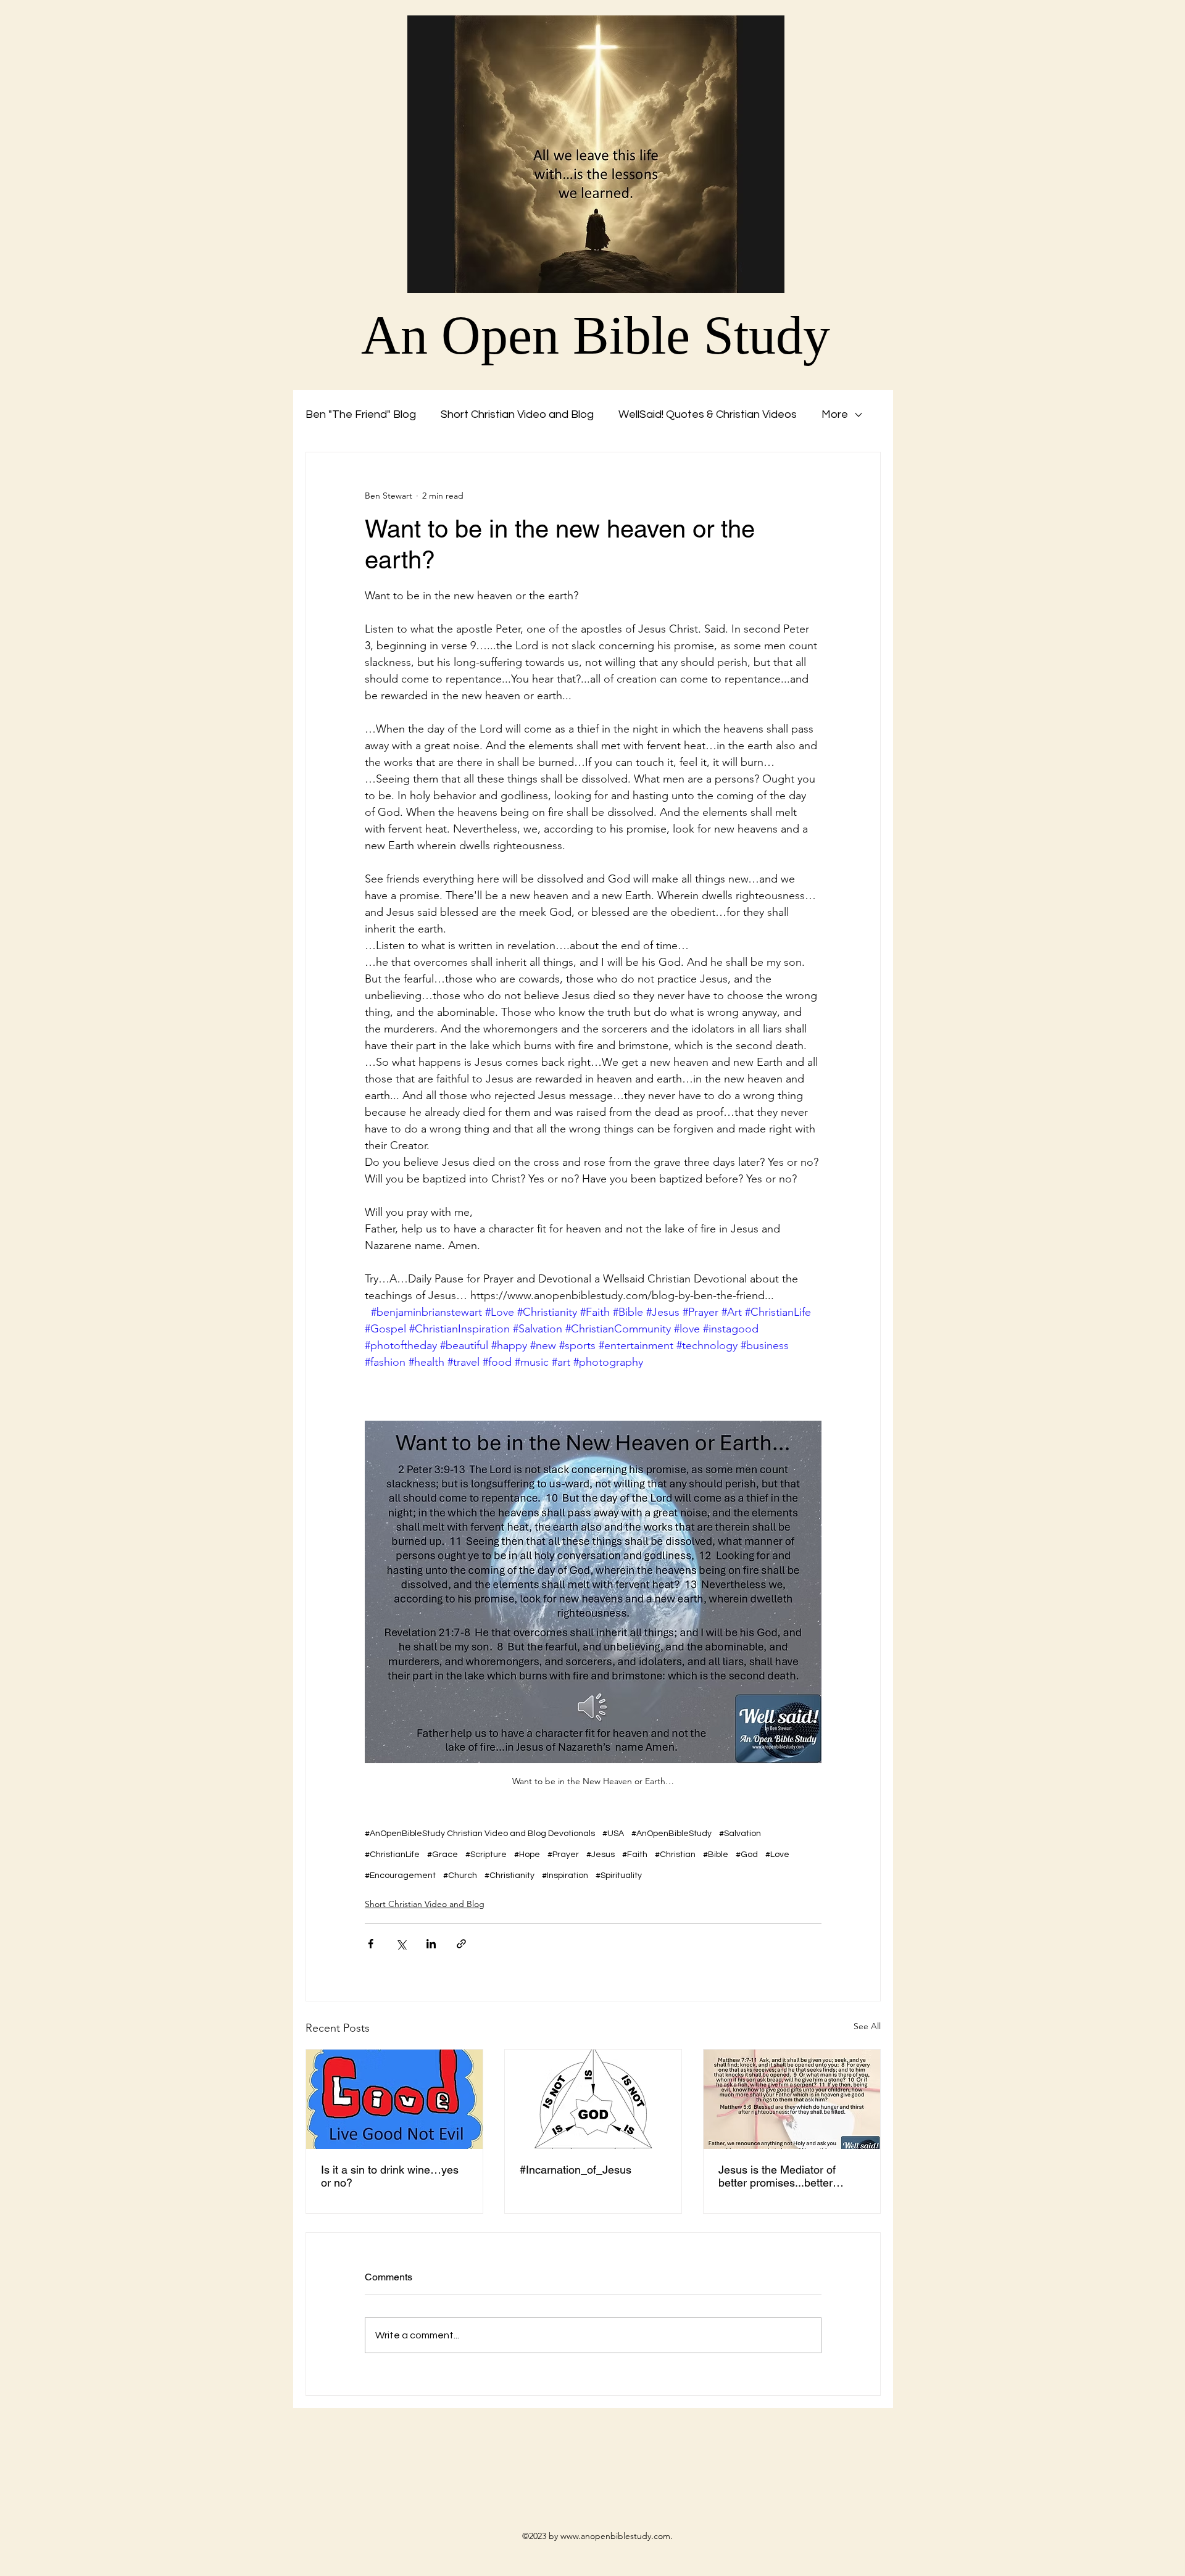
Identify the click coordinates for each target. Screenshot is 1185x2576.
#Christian (675, 1855)
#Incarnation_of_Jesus (576, 2170)
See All (867, 2026)
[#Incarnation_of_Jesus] (593, 2099)
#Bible (716, 1855)
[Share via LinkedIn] (431, 1944)
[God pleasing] (792, 2099)
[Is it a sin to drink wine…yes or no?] (394, 2099)
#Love (777, 1855)
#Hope (527, 1855)
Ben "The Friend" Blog (361, 414)
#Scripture (486, 1855)
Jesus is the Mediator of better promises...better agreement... (777, 2176)
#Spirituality (619, 1876)
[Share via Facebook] (371, 1944)
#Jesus (601, 1855)
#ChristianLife (392, 1855)
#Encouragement (400, 1876)
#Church (460, 1876)
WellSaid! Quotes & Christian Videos (708, 414)
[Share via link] (461, 1944)
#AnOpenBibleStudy (671, 1834)
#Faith (635, 1855)
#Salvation (740, 1834)
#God (747, 1855)
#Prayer (563, 1855)
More (835, 414)
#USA (613, 1834)
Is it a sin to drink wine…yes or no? (390, 2176)
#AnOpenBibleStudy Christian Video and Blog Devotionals (480, 1834)
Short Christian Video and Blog (517, 414)
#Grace (443, 1855)
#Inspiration (565, 1876)
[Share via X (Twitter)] (401, 1944)
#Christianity (509, 1876)
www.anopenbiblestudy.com (615, 2536)
